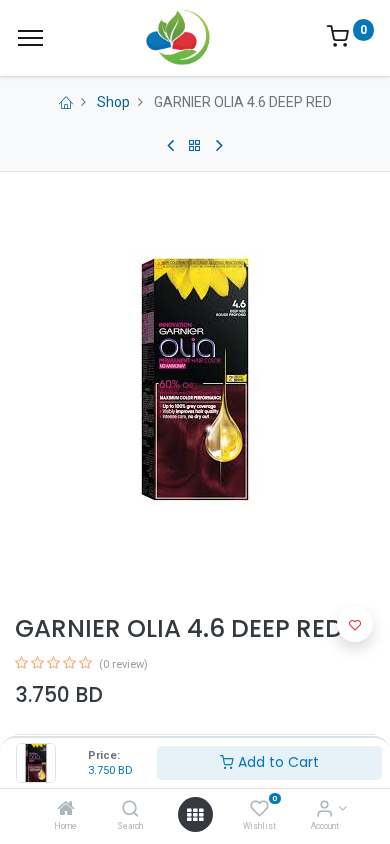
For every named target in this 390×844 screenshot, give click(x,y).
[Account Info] (324, 810)
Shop (113, 102)
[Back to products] (195, 146)
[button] (355, 624)
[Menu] (30, 38)
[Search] (130, 810)
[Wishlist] (259, 810)
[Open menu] (195, 815)
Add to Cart (276, 762)
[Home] (66, 810)
